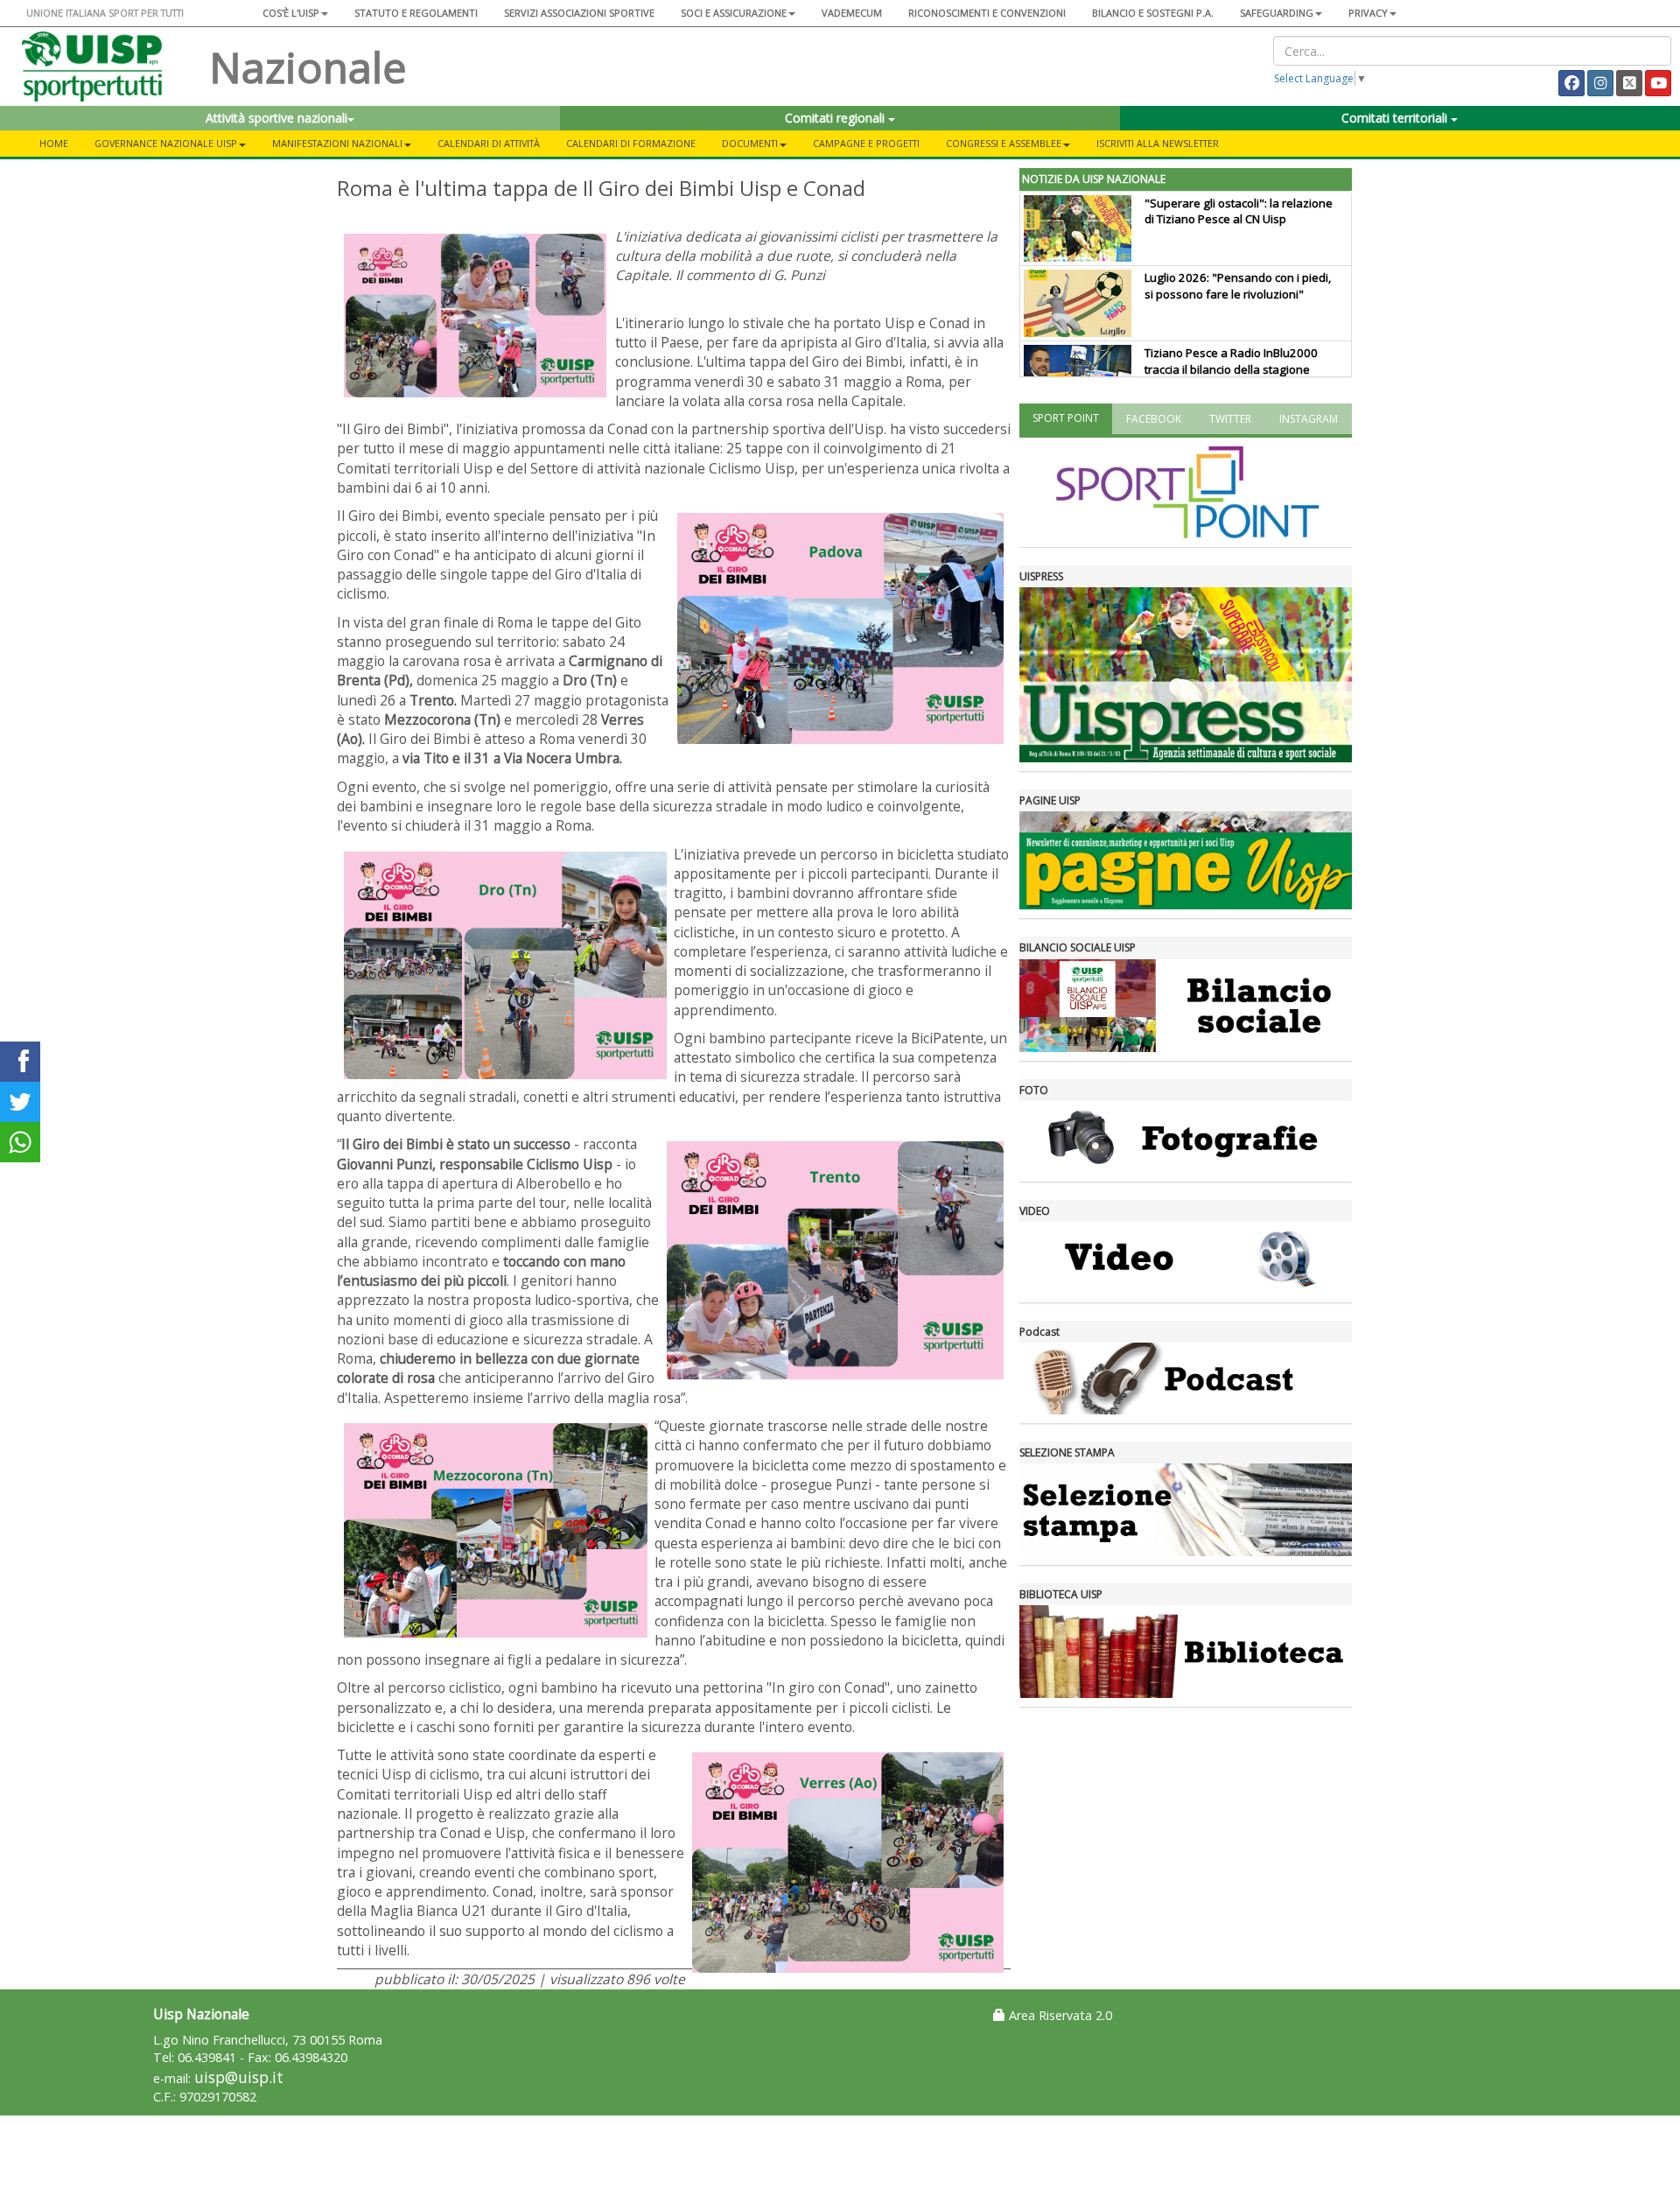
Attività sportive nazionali (276, 118)
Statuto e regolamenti (416, 13)
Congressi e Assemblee (1004, 143)
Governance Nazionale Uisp (166, 143)
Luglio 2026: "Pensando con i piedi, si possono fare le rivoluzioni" (1238, 286)
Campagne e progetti (866, 143)
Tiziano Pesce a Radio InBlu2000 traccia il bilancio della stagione (1231, 361)
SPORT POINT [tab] (1066, 418)
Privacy (1368, 13)
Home (54, 143)
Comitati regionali (836, 118)
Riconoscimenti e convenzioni (987, 13)
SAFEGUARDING (1277, 13)
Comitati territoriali (1396, 118)
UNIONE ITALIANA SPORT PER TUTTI (105, 13)
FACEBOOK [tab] (1154, 419)
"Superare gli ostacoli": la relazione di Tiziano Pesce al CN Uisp (1239, 211)
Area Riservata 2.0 (1059, 2015)
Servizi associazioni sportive (579, 13)
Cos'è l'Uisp (291, 13)
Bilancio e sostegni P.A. (1153, 13)
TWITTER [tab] (1230, 419)
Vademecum (852, 13)
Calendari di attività (489, 143)
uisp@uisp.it (239, 2077)
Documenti (750, 143)
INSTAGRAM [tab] (1309, 419)
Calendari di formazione (631, 143)
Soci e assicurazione (734, 13)
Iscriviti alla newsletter (1158, 143)
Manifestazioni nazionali (337, 143)
